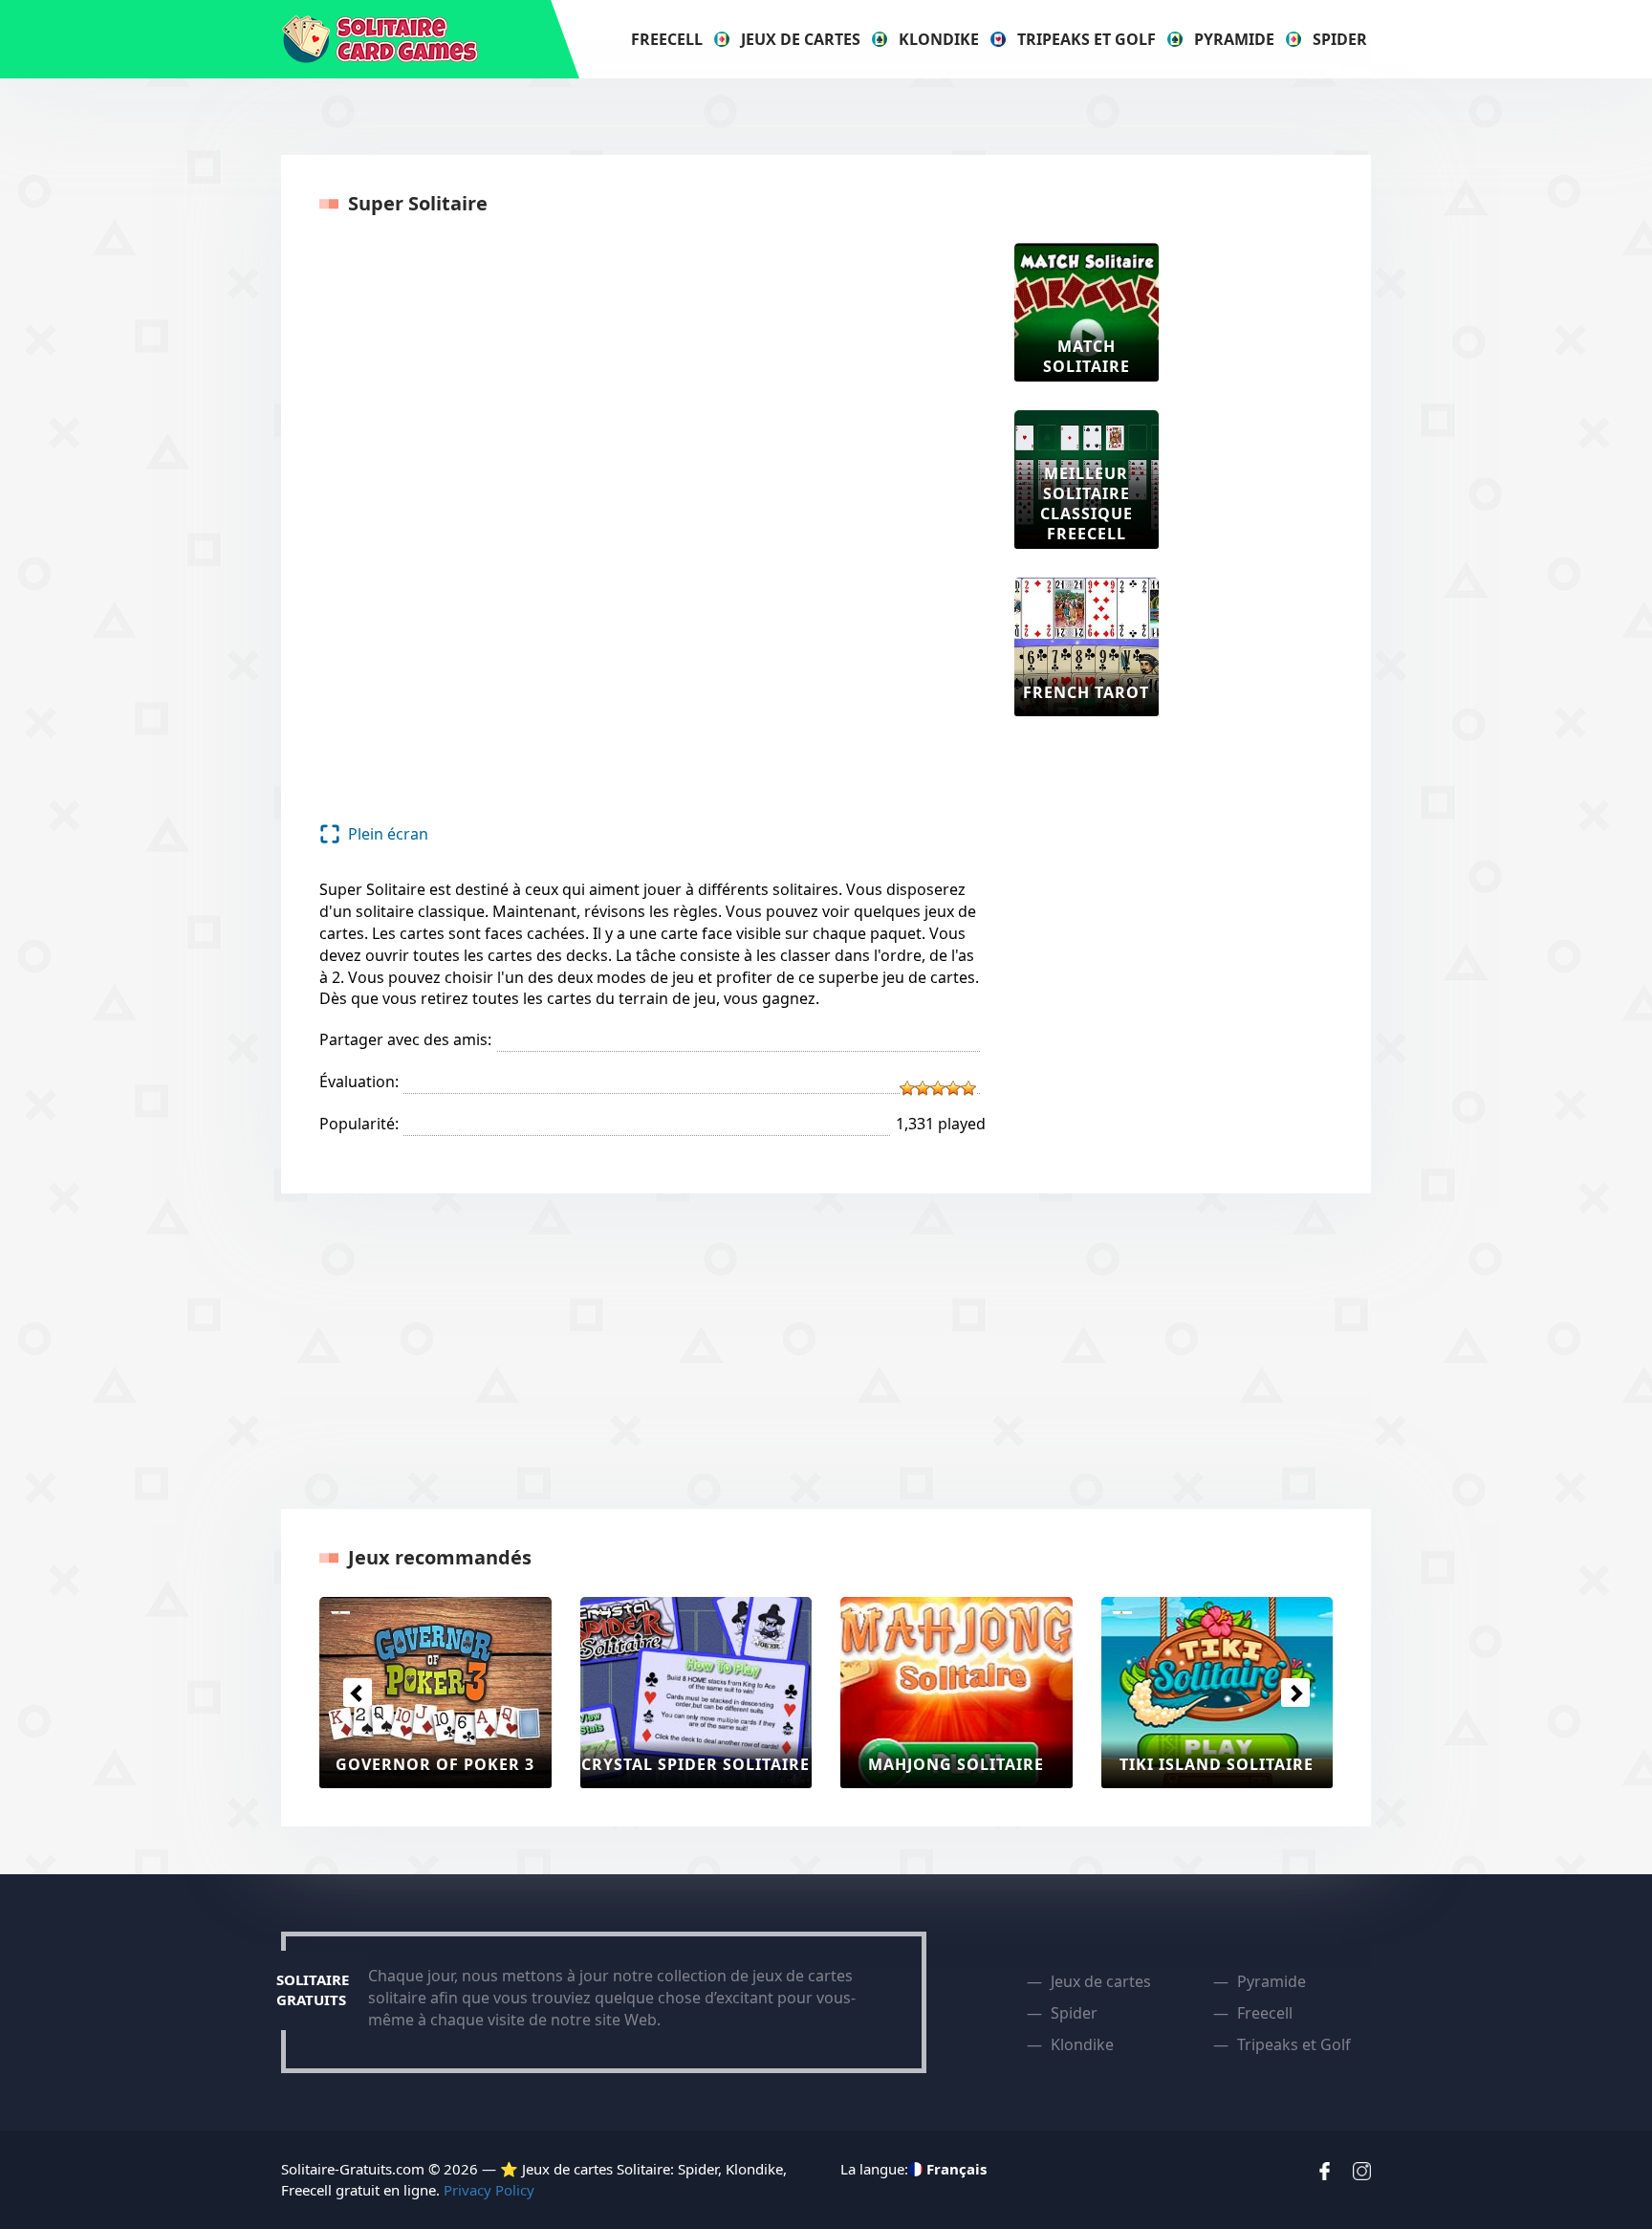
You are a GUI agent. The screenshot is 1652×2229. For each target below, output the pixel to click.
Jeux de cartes (801, 39)
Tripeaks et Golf (1087, 39)
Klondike (939, 39)
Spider (1340, 39)
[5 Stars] (968, 1088)
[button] (357, 1693)
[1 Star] (907, 1088)
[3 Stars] (938, 1088)
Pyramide (1234, 39)
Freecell (667, 39)
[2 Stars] (923, 1088)
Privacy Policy (489, 2190)
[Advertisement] (1264, 530)
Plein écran (388, 834)
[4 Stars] (953, 1088)
